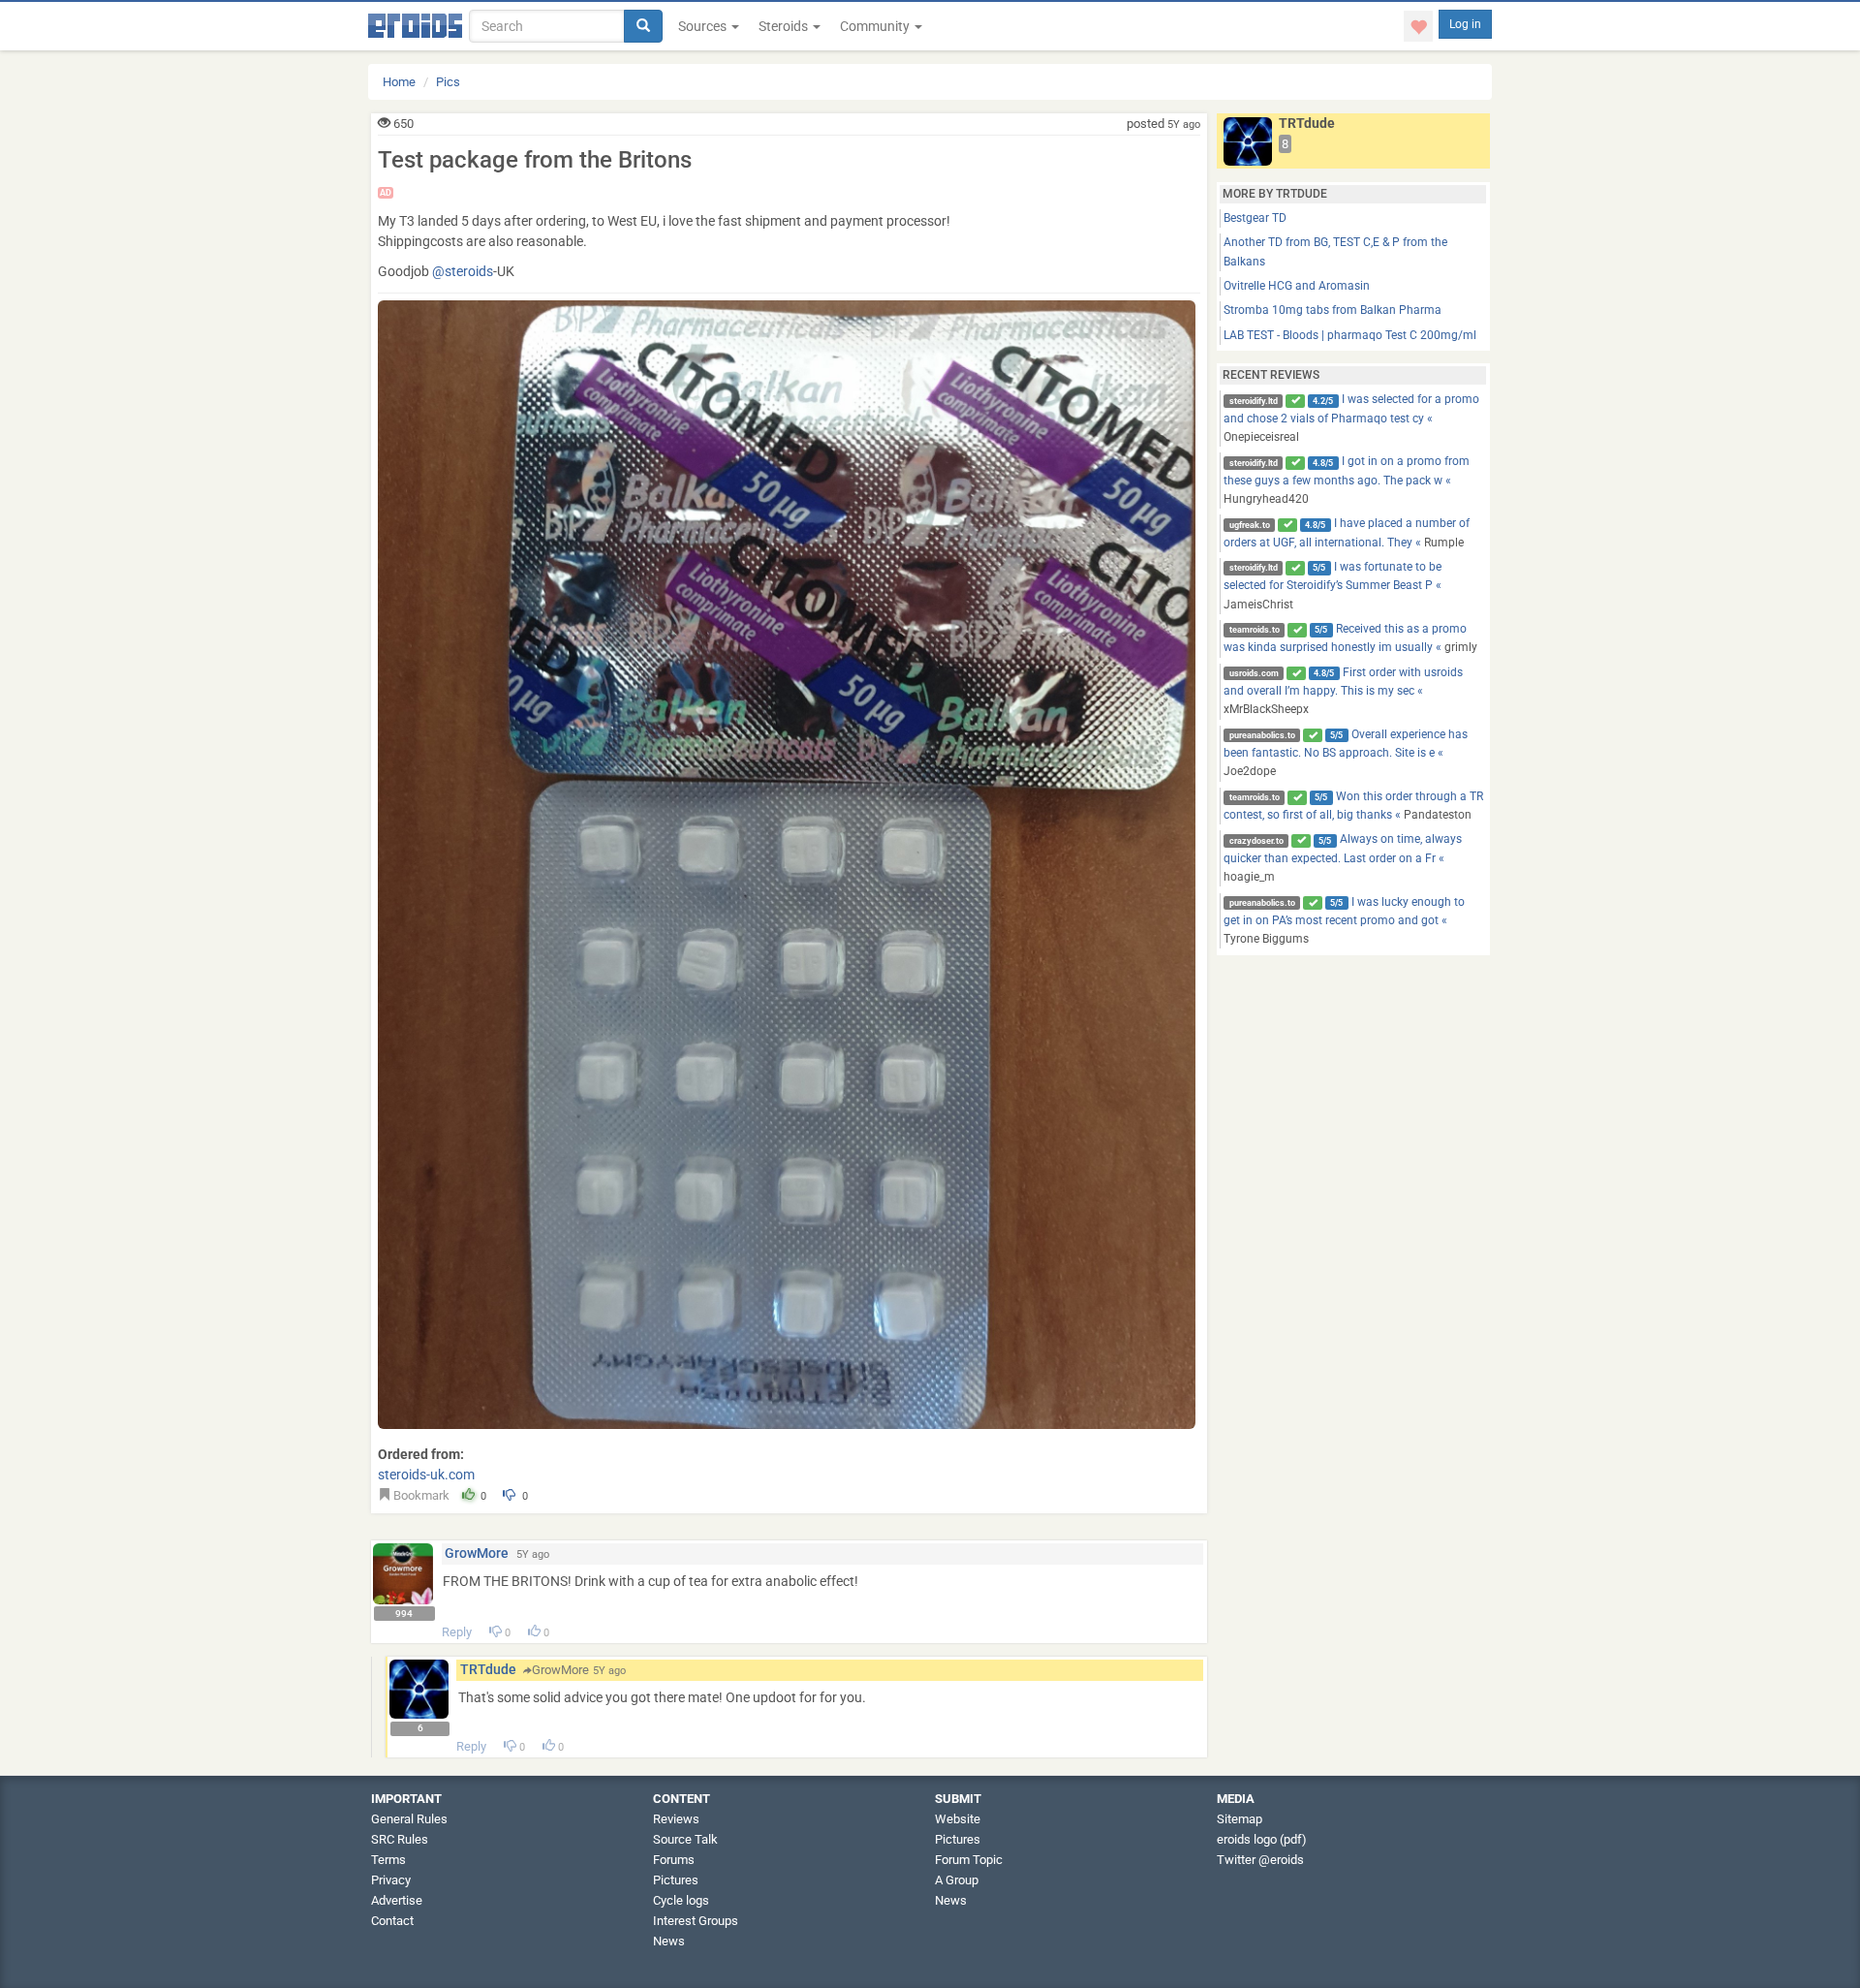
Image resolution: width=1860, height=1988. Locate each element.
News (669, 1941)
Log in (1465, 24)
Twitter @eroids (1260, 1860)
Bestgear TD (1255, 218)
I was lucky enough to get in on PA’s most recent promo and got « (1344, 921)
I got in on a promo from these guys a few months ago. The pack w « (1347, 480)
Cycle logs (681, 1900)
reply (457, 1632)
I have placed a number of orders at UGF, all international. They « (1347, 532)
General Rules (409, 1819)
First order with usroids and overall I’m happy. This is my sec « (1343, 691)
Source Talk (685, 1839)
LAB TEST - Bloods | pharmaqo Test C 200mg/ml (1350, 335)
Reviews (676, 1819)
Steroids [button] (785, 26)
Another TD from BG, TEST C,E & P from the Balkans (1335, 251)
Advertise (397, 1900)
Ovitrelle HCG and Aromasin (1297, 286)
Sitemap (1240, 1819)
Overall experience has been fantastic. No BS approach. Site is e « (1346, 753)
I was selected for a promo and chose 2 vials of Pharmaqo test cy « (1351, 418)
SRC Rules (400, 1839)
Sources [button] (704, 26)
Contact (392, 1921)
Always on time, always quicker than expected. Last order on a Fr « (1343, 858)
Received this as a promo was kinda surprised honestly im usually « (1350, 638)
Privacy (391, 1880)
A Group (957, 1880)
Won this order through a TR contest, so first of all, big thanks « (1353, 806)
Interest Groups (696, 1921)
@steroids (463, 271)
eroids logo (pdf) (1262, 1839)
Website (958, 1819)
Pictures (676, 1880)
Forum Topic (969, 1860)
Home (399, 82)
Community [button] (876, 26)
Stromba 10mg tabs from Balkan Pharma (1333, 310)
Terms (388, 1860)
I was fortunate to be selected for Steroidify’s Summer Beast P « (1333, 586)
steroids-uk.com (426, 1475)
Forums (674, 1860)
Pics (448, 82)
